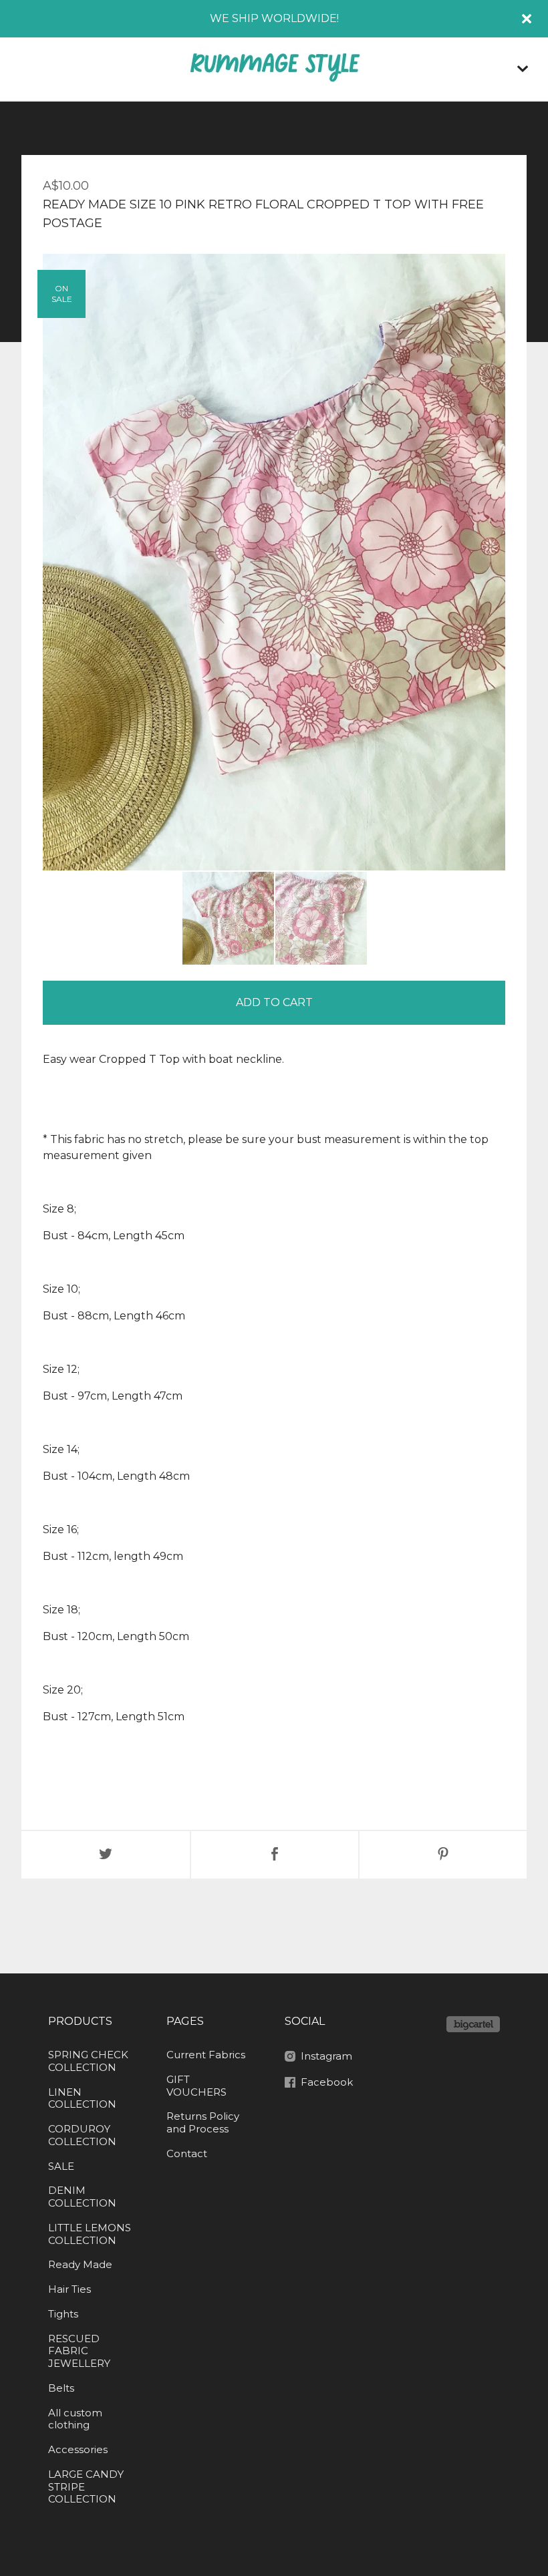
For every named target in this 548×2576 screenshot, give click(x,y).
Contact (187, 2153)
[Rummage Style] (274, 69)
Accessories (78, 2449)
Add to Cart (274, 1002)
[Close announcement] (527, 19)
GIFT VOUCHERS (196, 2086)
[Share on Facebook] (275, 1855)
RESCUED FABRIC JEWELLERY (79, 2351)
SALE (61, 2166)
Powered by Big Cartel (473, 2024)
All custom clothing (75, 2419)
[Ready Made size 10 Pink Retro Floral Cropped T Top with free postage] (228, 918)
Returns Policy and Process (203, 2122)
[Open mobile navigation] (523, 69)
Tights (63, 2314)
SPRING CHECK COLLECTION (88, 2061)
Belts (61, 2388)
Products (80, 2021)
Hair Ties (70, 2289)
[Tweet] (106, 1855)
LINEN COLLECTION (82, 2098)
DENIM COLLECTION (82, 2197)
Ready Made (80, 2264)
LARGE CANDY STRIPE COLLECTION (86, 2487)
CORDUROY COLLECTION (82, 2135)
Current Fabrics (206, 2055)
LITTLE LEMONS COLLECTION (90, 2234)
